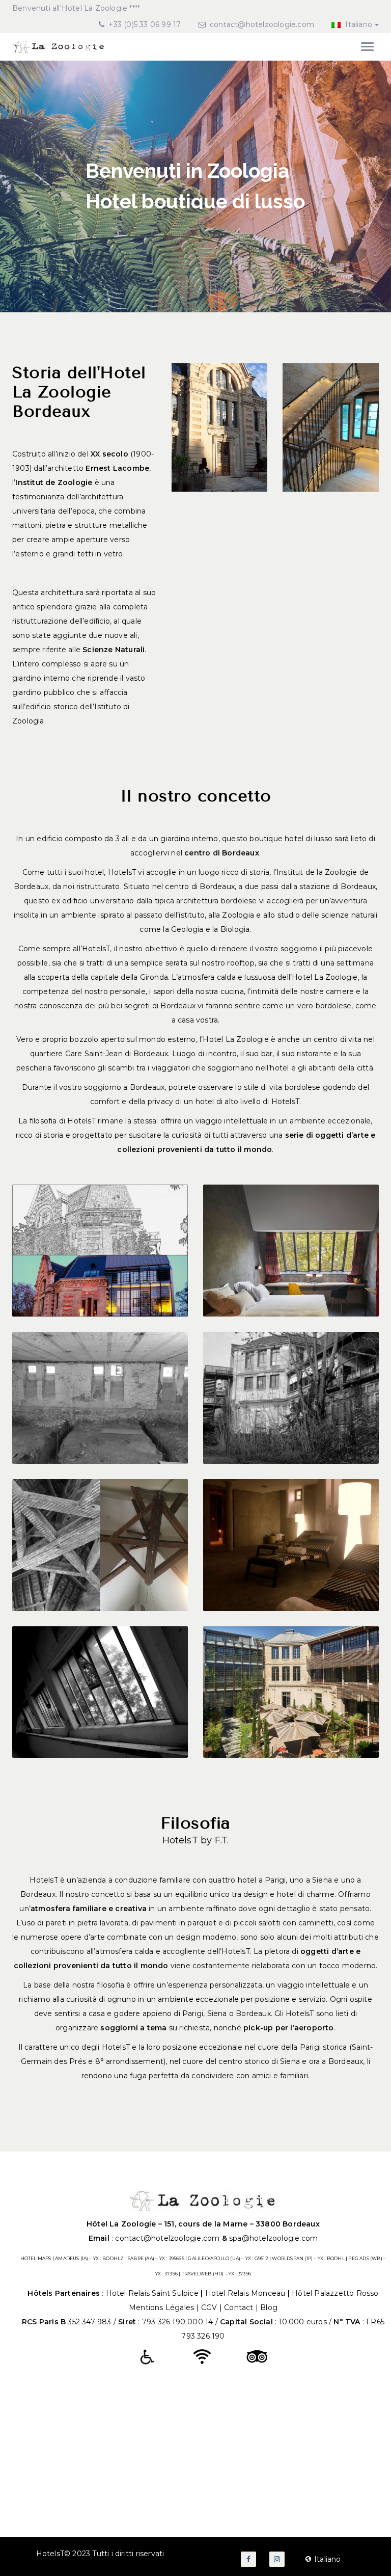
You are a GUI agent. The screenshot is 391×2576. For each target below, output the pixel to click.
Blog (269, 2307)
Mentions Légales (161, 2307)
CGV (209, 2307)
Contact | (242, 2307)
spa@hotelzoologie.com (273, 2238)
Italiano (358, 24)
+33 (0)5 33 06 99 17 (144, 24)
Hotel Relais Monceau (246, 2293)
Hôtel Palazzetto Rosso (335, 2293)
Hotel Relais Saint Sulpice (153, 2293)
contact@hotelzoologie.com (262, 24)
